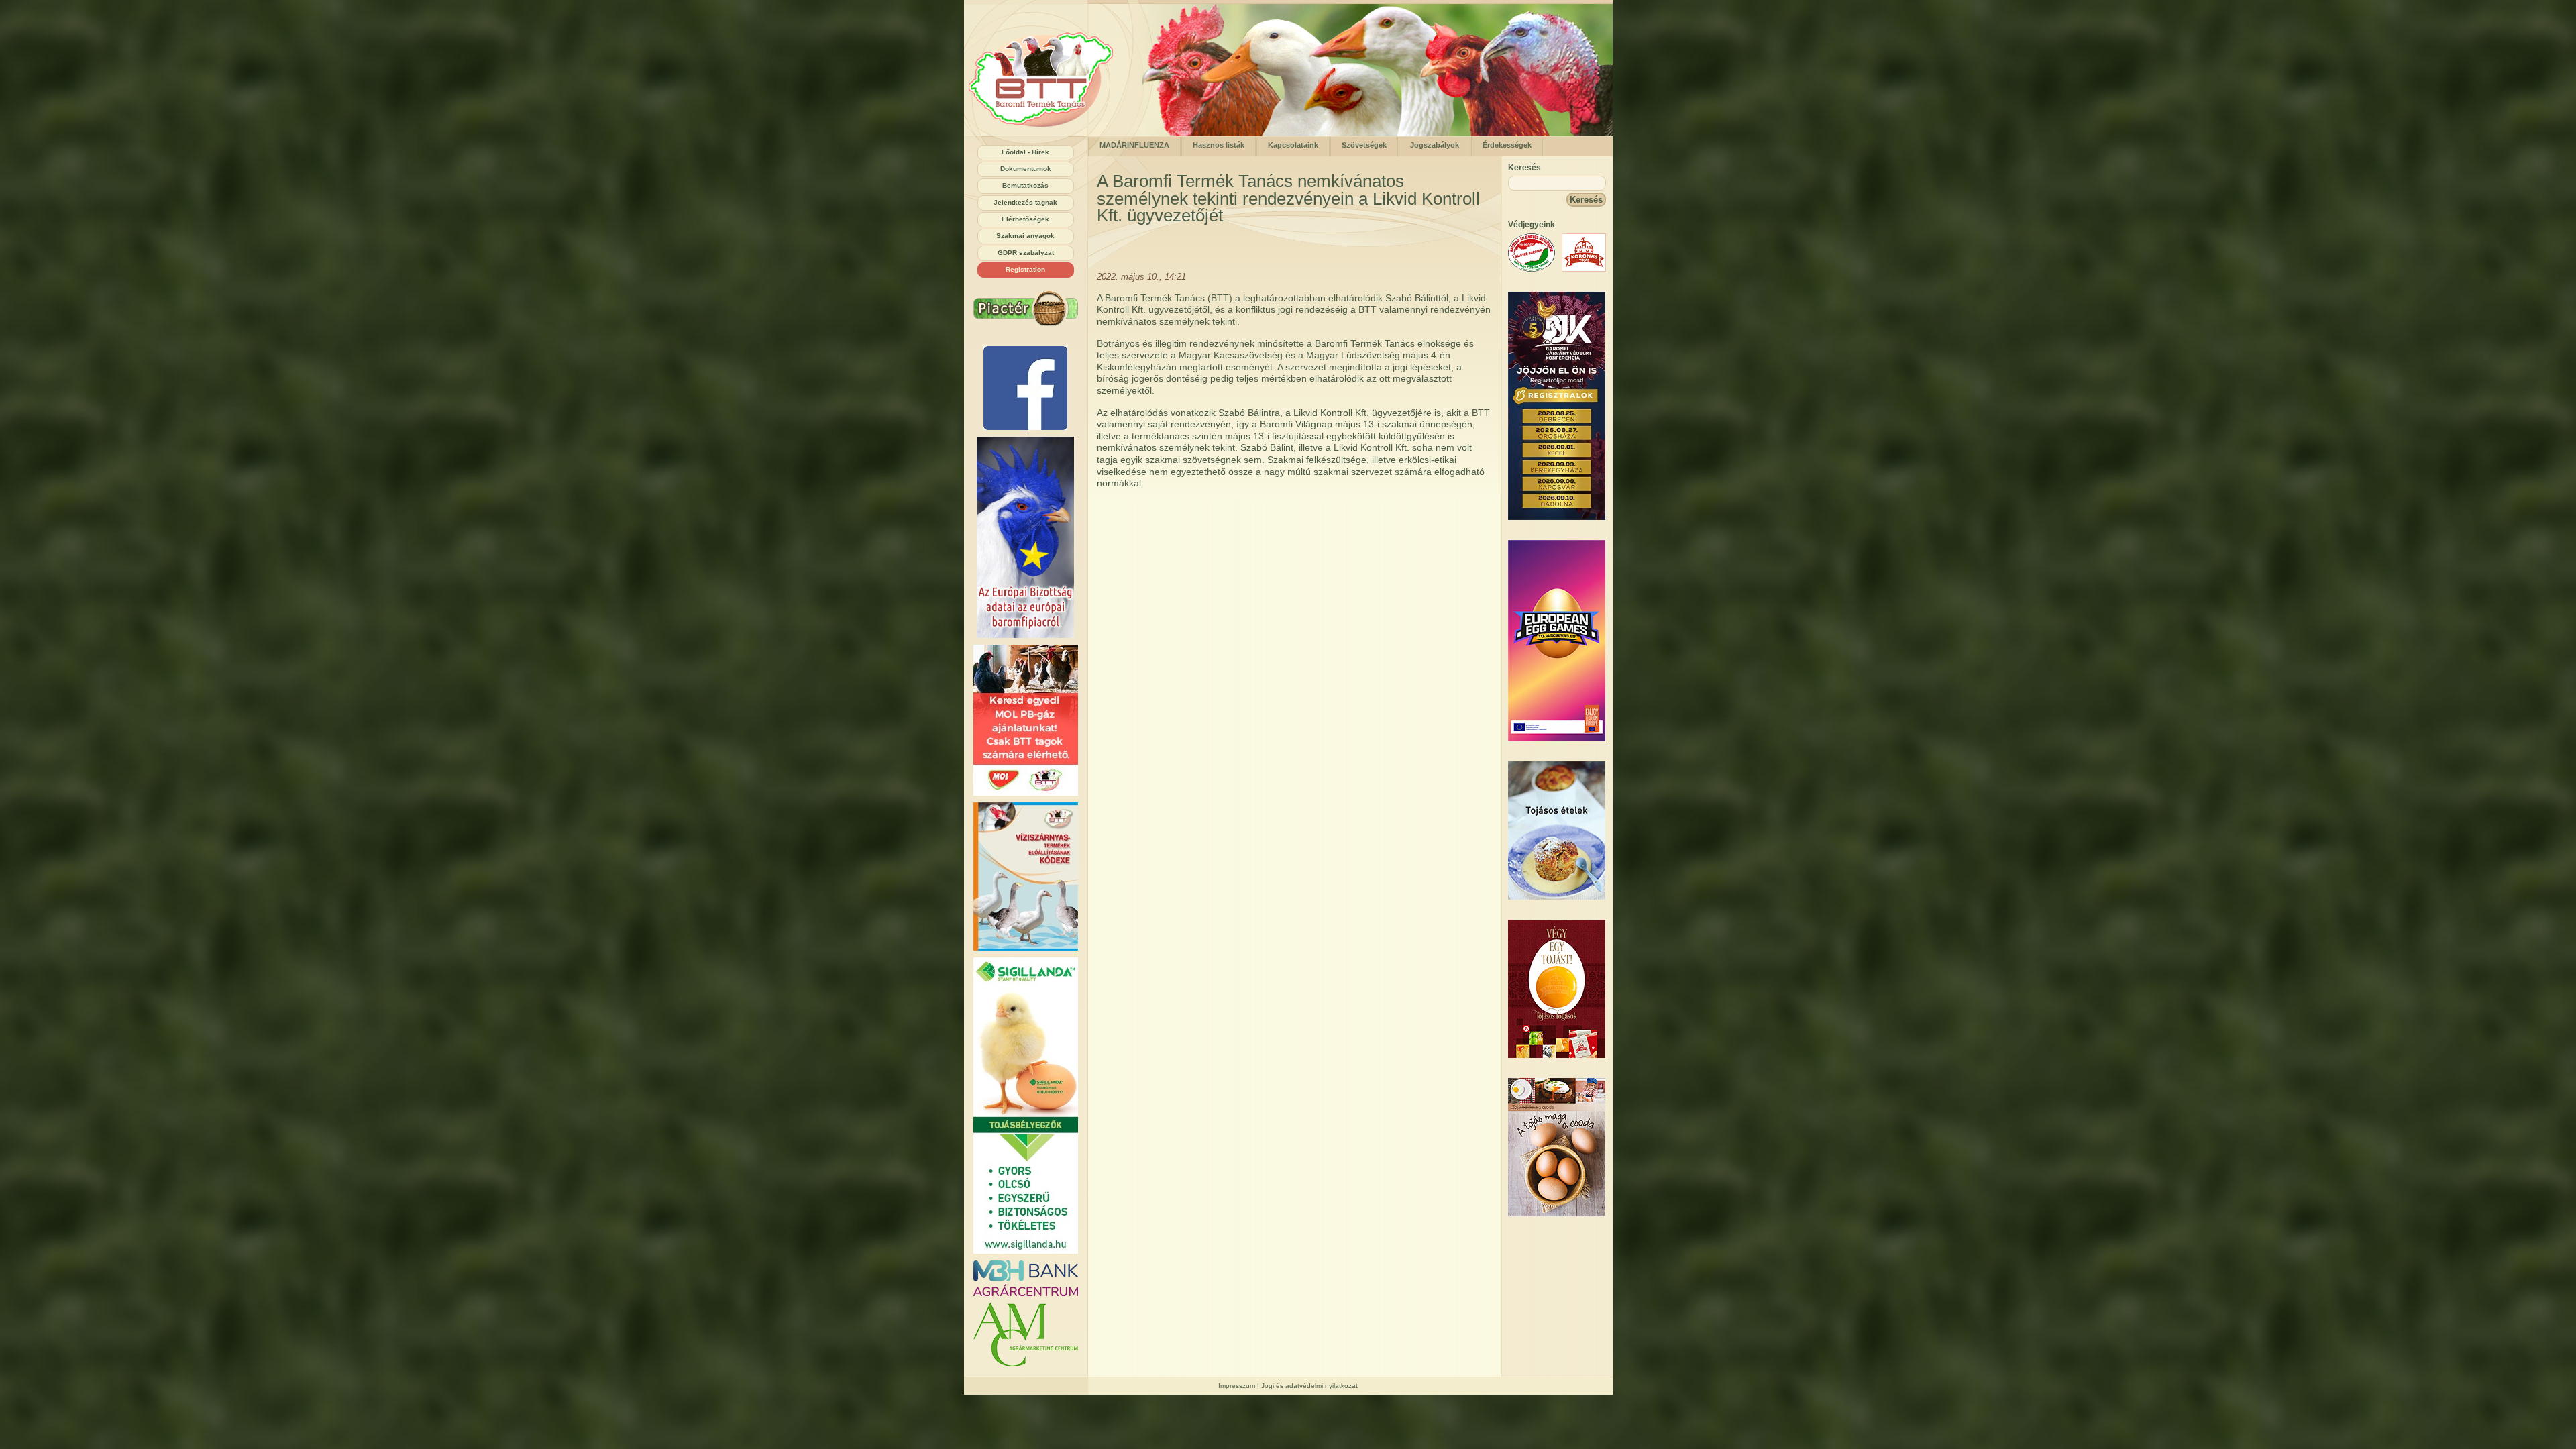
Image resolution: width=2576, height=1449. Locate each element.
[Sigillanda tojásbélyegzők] (1026, 1106)
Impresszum (1237, 1386)
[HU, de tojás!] (1026, 388)
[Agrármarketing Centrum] (1026, 1335)
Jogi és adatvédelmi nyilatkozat (1309, 1386)
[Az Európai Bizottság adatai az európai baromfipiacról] (1026, 537)
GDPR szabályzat (1026, 253)
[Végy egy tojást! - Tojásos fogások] (1557, 1055)
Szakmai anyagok (1025, 236)
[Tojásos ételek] (1557, 897)
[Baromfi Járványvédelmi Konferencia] (1557, 517)
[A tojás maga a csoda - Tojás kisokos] (1557, 1213)
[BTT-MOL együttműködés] (1026, 720)
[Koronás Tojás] (1584, 269)
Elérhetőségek (1025, 219)
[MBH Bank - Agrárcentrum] (1026, 1278)
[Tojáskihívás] (1557, 738)
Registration (1025, 269)
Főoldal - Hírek (1025, 152)
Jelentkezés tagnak (1025, 202)
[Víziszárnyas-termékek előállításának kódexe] (1026, 876)
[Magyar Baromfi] (1532, 269)
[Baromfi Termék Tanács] (1045, 133)
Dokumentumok (1026, 169)
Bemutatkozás (1025, 185)
